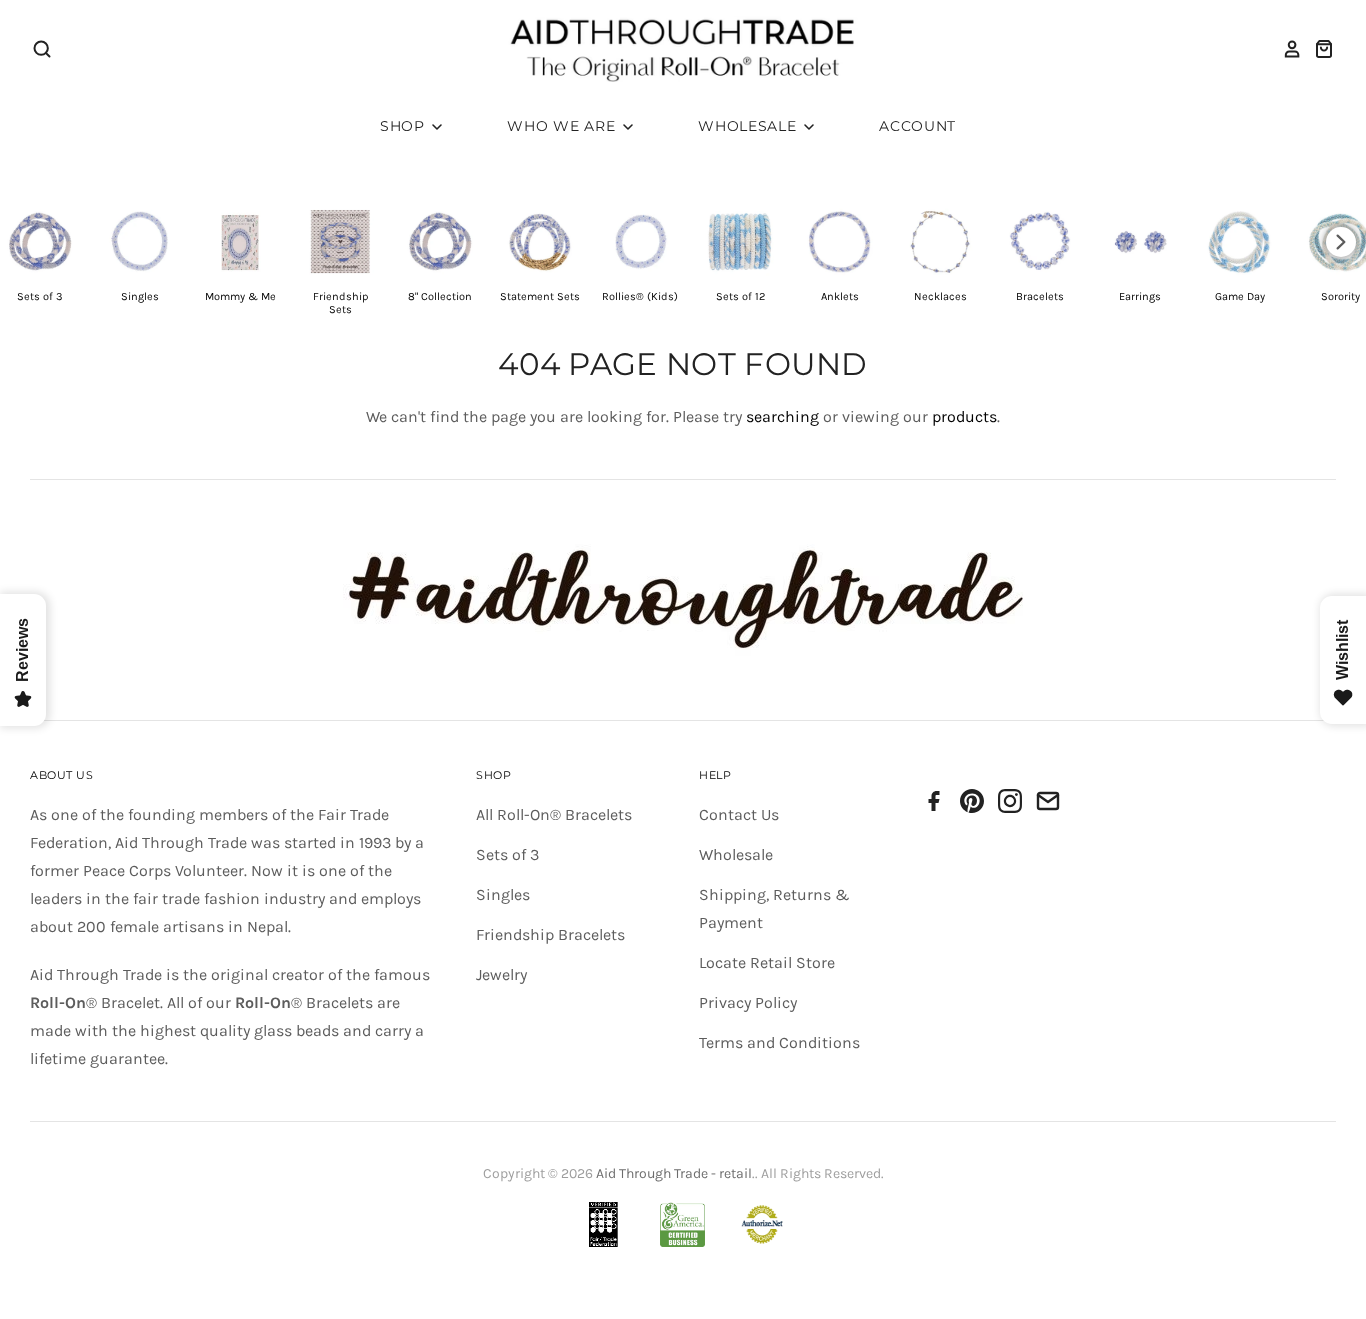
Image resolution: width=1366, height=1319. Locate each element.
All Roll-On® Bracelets (554, 814)
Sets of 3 (507, 854)
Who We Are (563, 126)
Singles (503, 894)
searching (782, 416)
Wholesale (749, 126)
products (964, 416)
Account (917, 126)
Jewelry (501, 974)
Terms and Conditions (779, 1042)
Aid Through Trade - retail (674, 1173)
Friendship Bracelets (550, 934)
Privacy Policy (748, 1002)
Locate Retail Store (767, 962)
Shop (405, 126)
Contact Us (739, 814)
